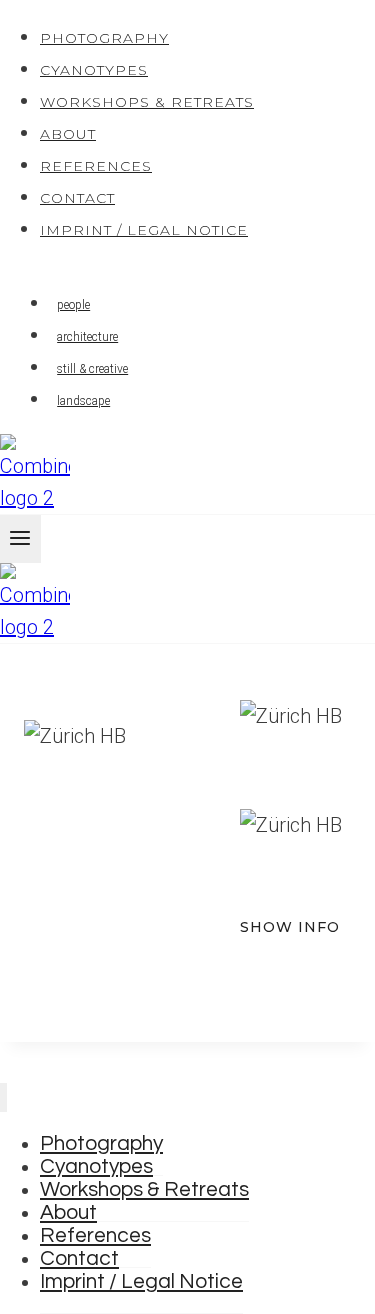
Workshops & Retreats (147, 102)
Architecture (87, 337)
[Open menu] (20, 539)
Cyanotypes (94, 70)
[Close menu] (3, 1097)
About (68, 134)
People (73, 305)
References (96, 166)
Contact (77, 198)
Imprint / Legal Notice (144, 230)
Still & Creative (92, 369)
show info (290, 927)
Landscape (83, 401)
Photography (104, 38)
